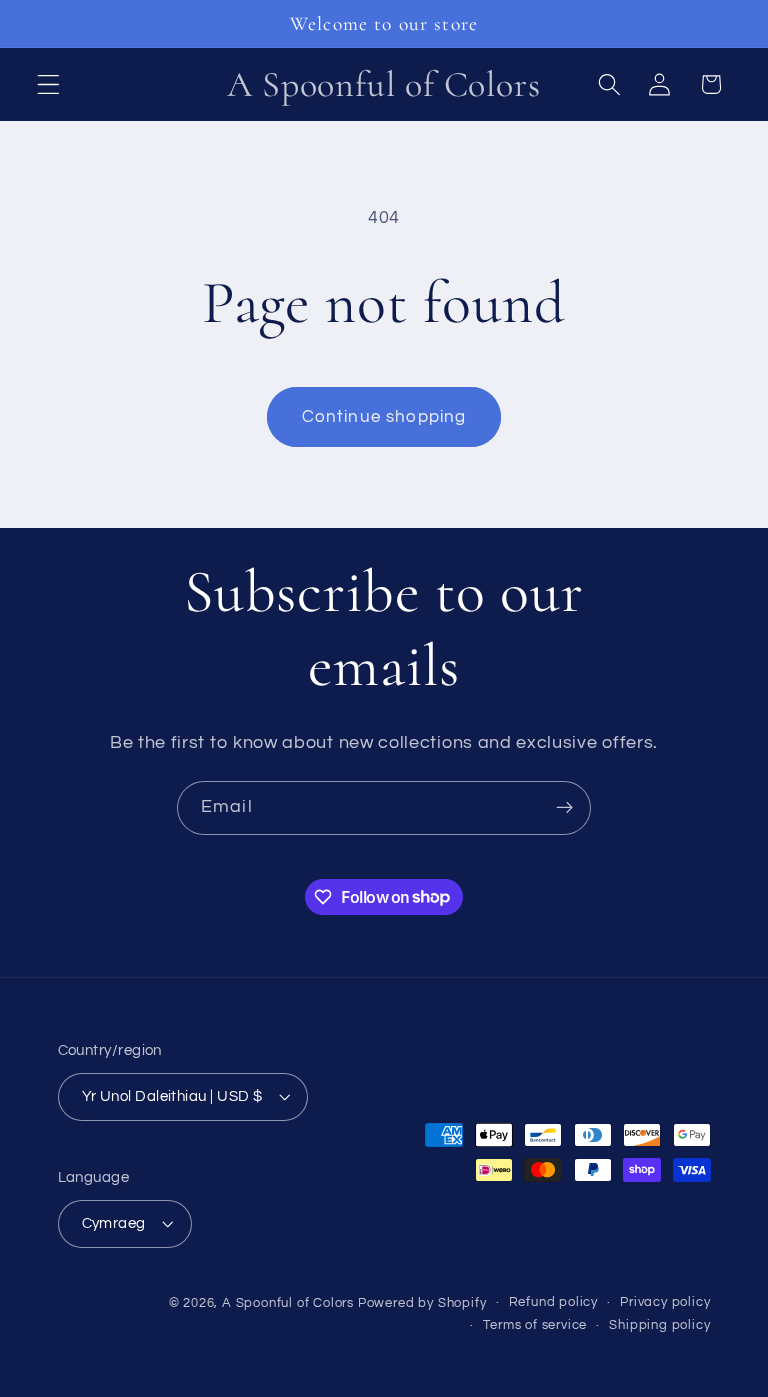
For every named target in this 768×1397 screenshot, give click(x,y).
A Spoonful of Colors (288, 1303)
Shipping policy (659, 1325)
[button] (48, 84)
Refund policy (553, 1302)
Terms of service (535, 1325)
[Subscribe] (564, 808)
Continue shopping (384, 417)
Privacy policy (665, 1302)
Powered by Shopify (422, 1303)
